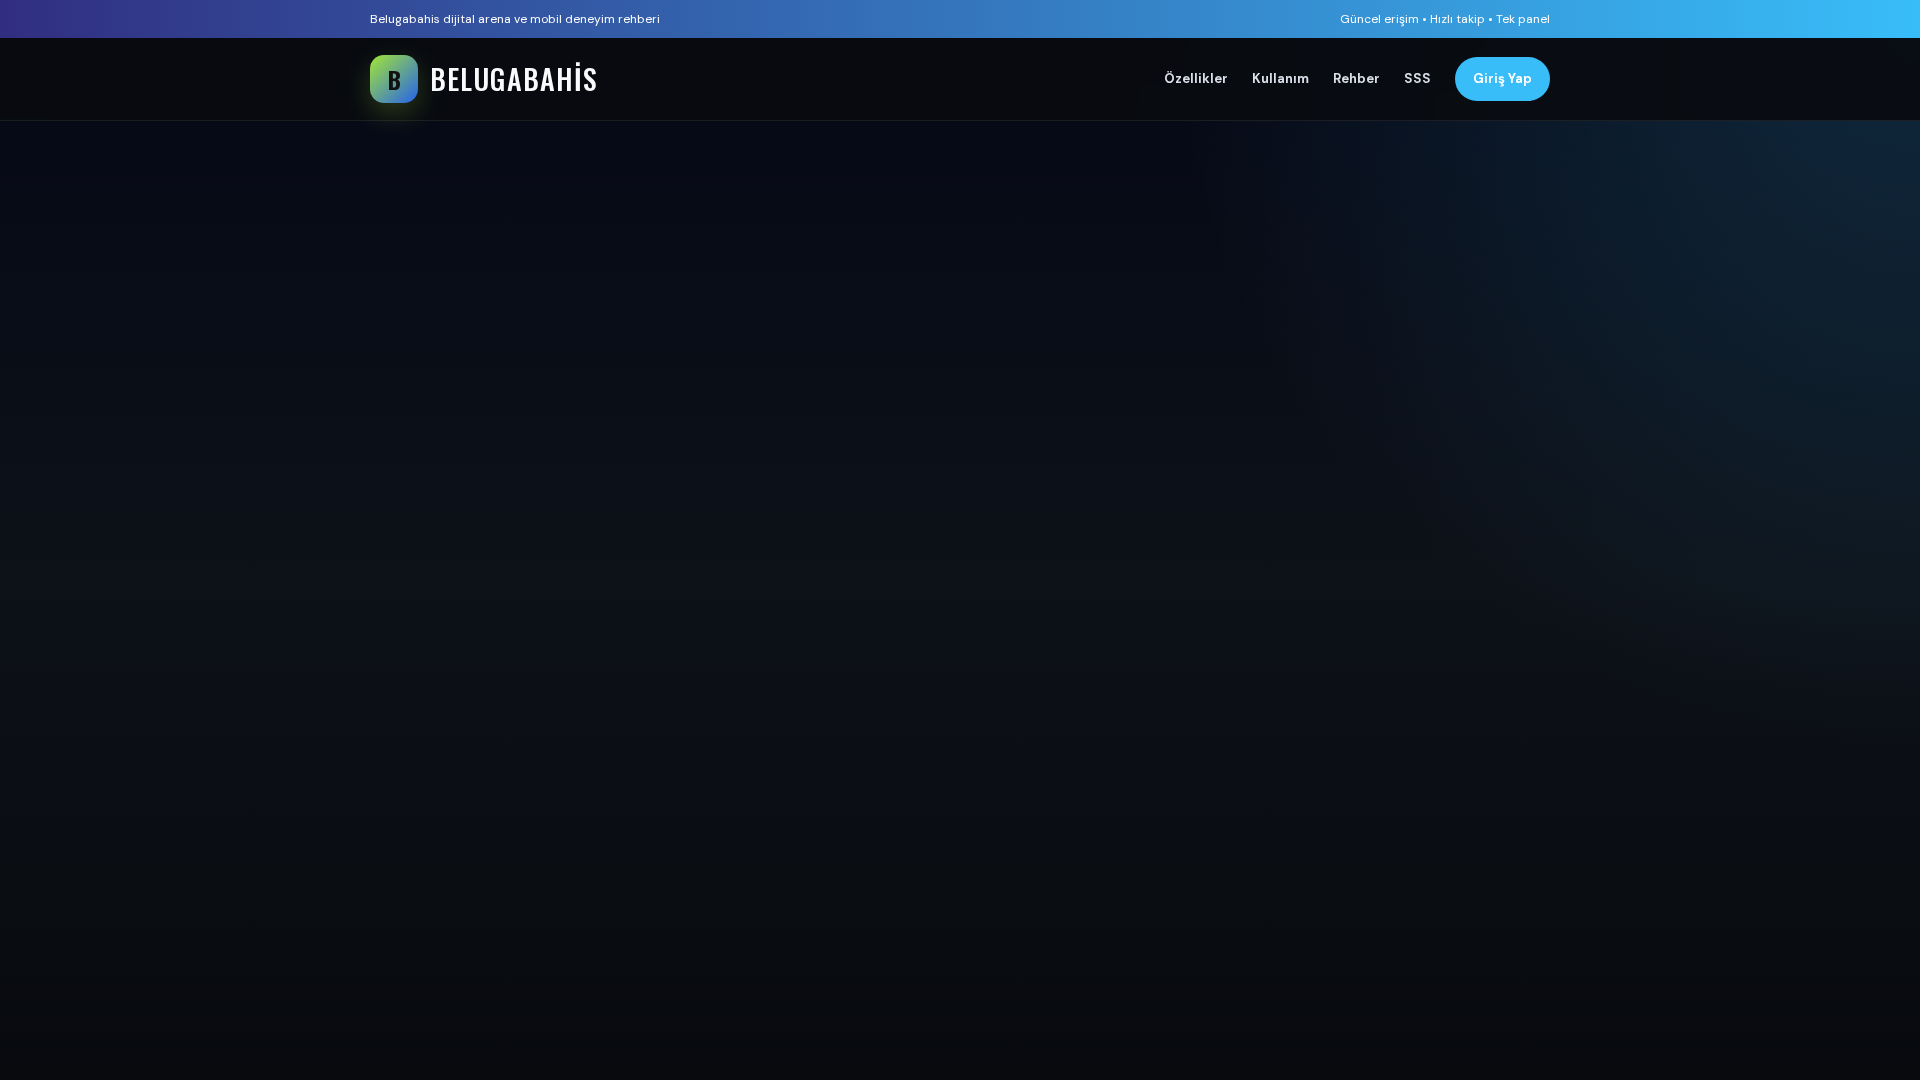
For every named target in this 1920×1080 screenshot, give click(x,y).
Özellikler (1196, 78)
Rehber (1356, 78)
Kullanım (1280, 78)
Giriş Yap (1502, 78)
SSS (1417, 78)
